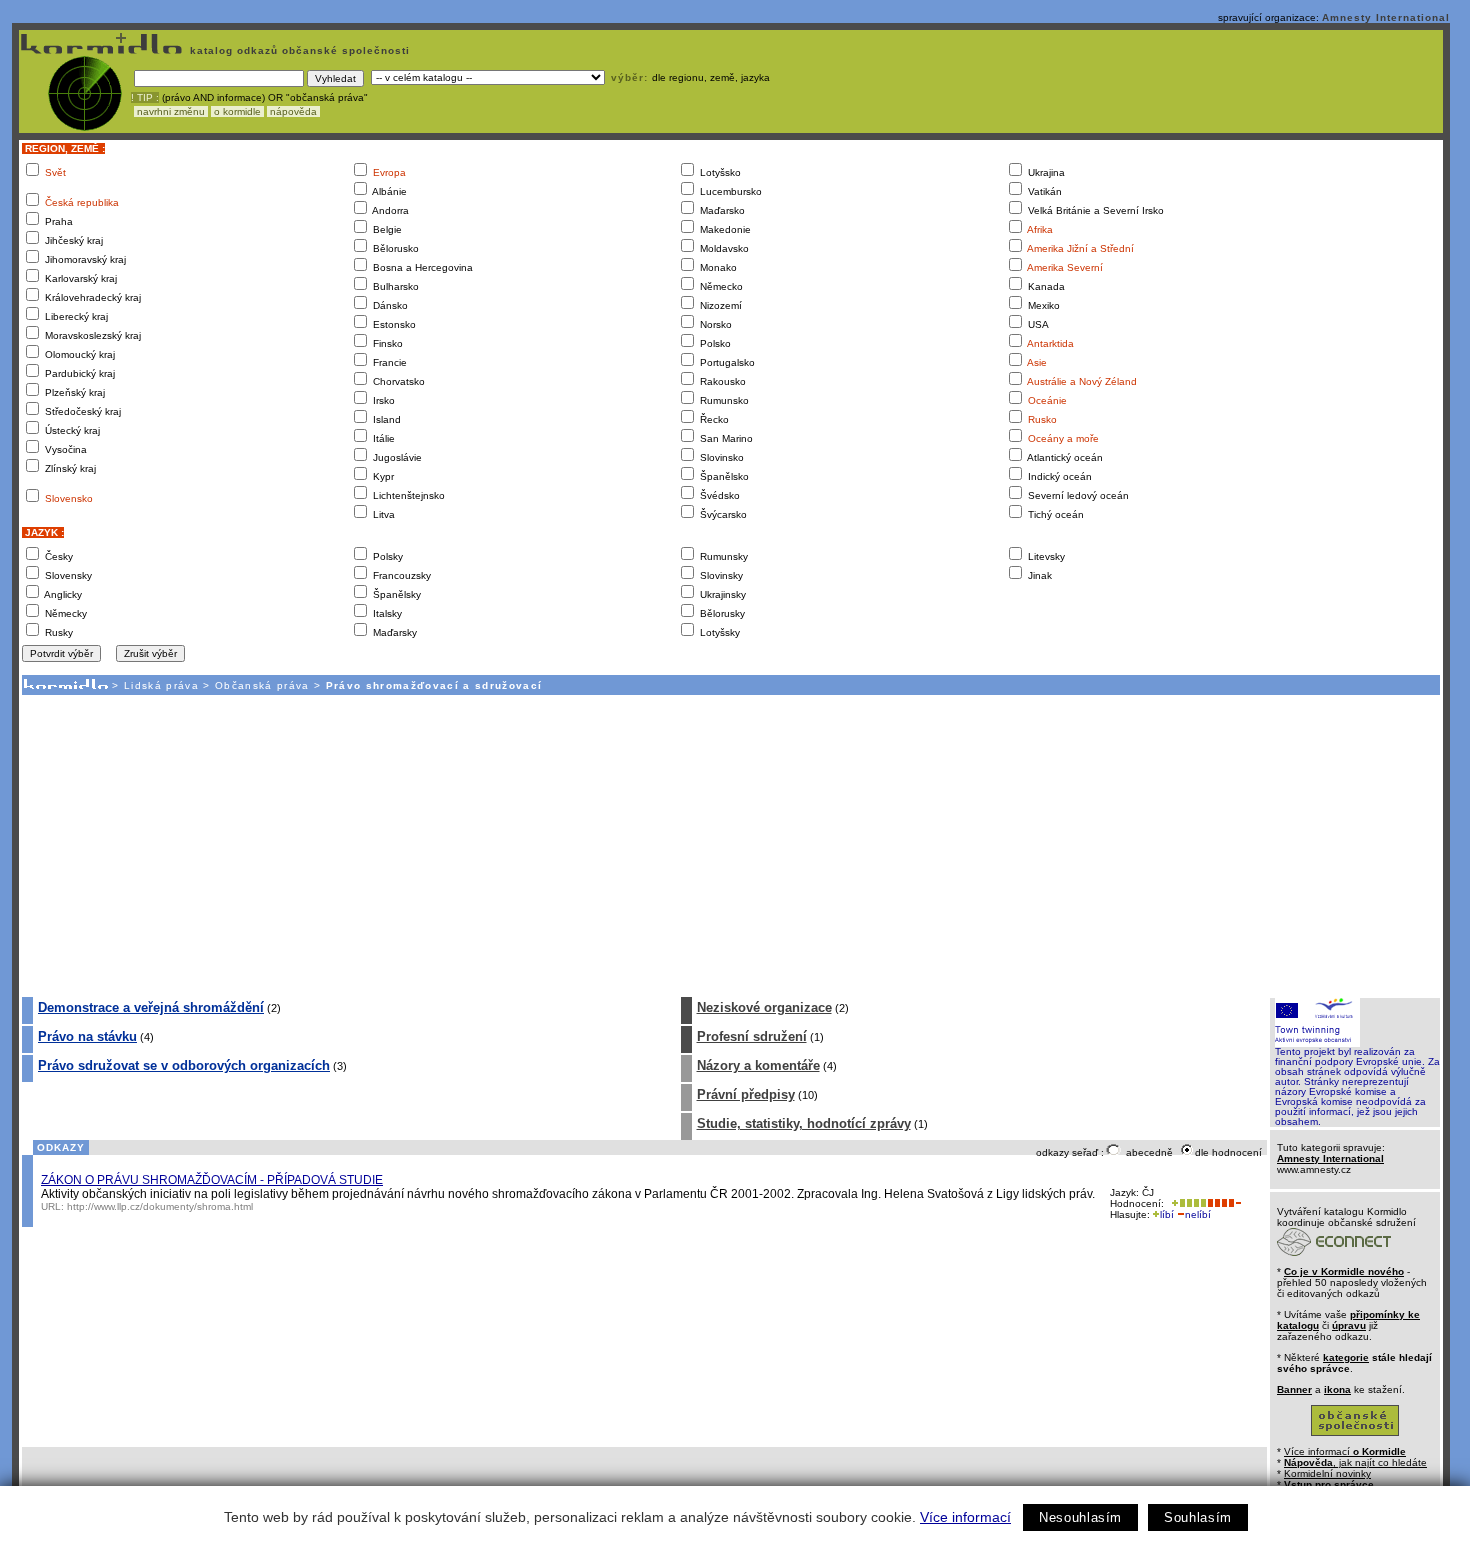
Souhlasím (1198, 1517)
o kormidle (237, 111)
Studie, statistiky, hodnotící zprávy (804, 1123)
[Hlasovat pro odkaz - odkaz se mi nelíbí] (1224, 1203)
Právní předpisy (746, 1094)
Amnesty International (1386, 17)
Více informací (965, 1517)
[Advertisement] (730, 845)
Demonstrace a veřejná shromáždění (151, 1007)
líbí (1167, 1214)
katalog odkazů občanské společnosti (298, 50)
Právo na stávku (87, 1036)
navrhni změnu (171, 111)
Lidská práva (161, 685)
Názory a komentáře (758, 1065)
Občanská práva (262, 685)
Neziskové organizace (764, 1007)
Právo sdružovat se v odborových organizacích (184, 1065)
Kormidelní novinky (1327, 1473)
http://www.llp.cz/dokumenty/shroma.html (160, 1206)
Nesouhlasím (1080, 1517)
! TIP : (145, 97)
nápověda (293, 111)
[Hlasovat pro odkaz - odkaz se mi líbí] (1187, 1203)
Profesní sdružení (752, 1036)
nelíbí (1198, 1214)
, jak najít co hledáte (1355, 1462)
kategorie (1346, 1357)
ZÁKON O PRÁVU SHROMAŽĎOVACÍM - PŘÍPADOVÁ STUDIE (212, 1180)
